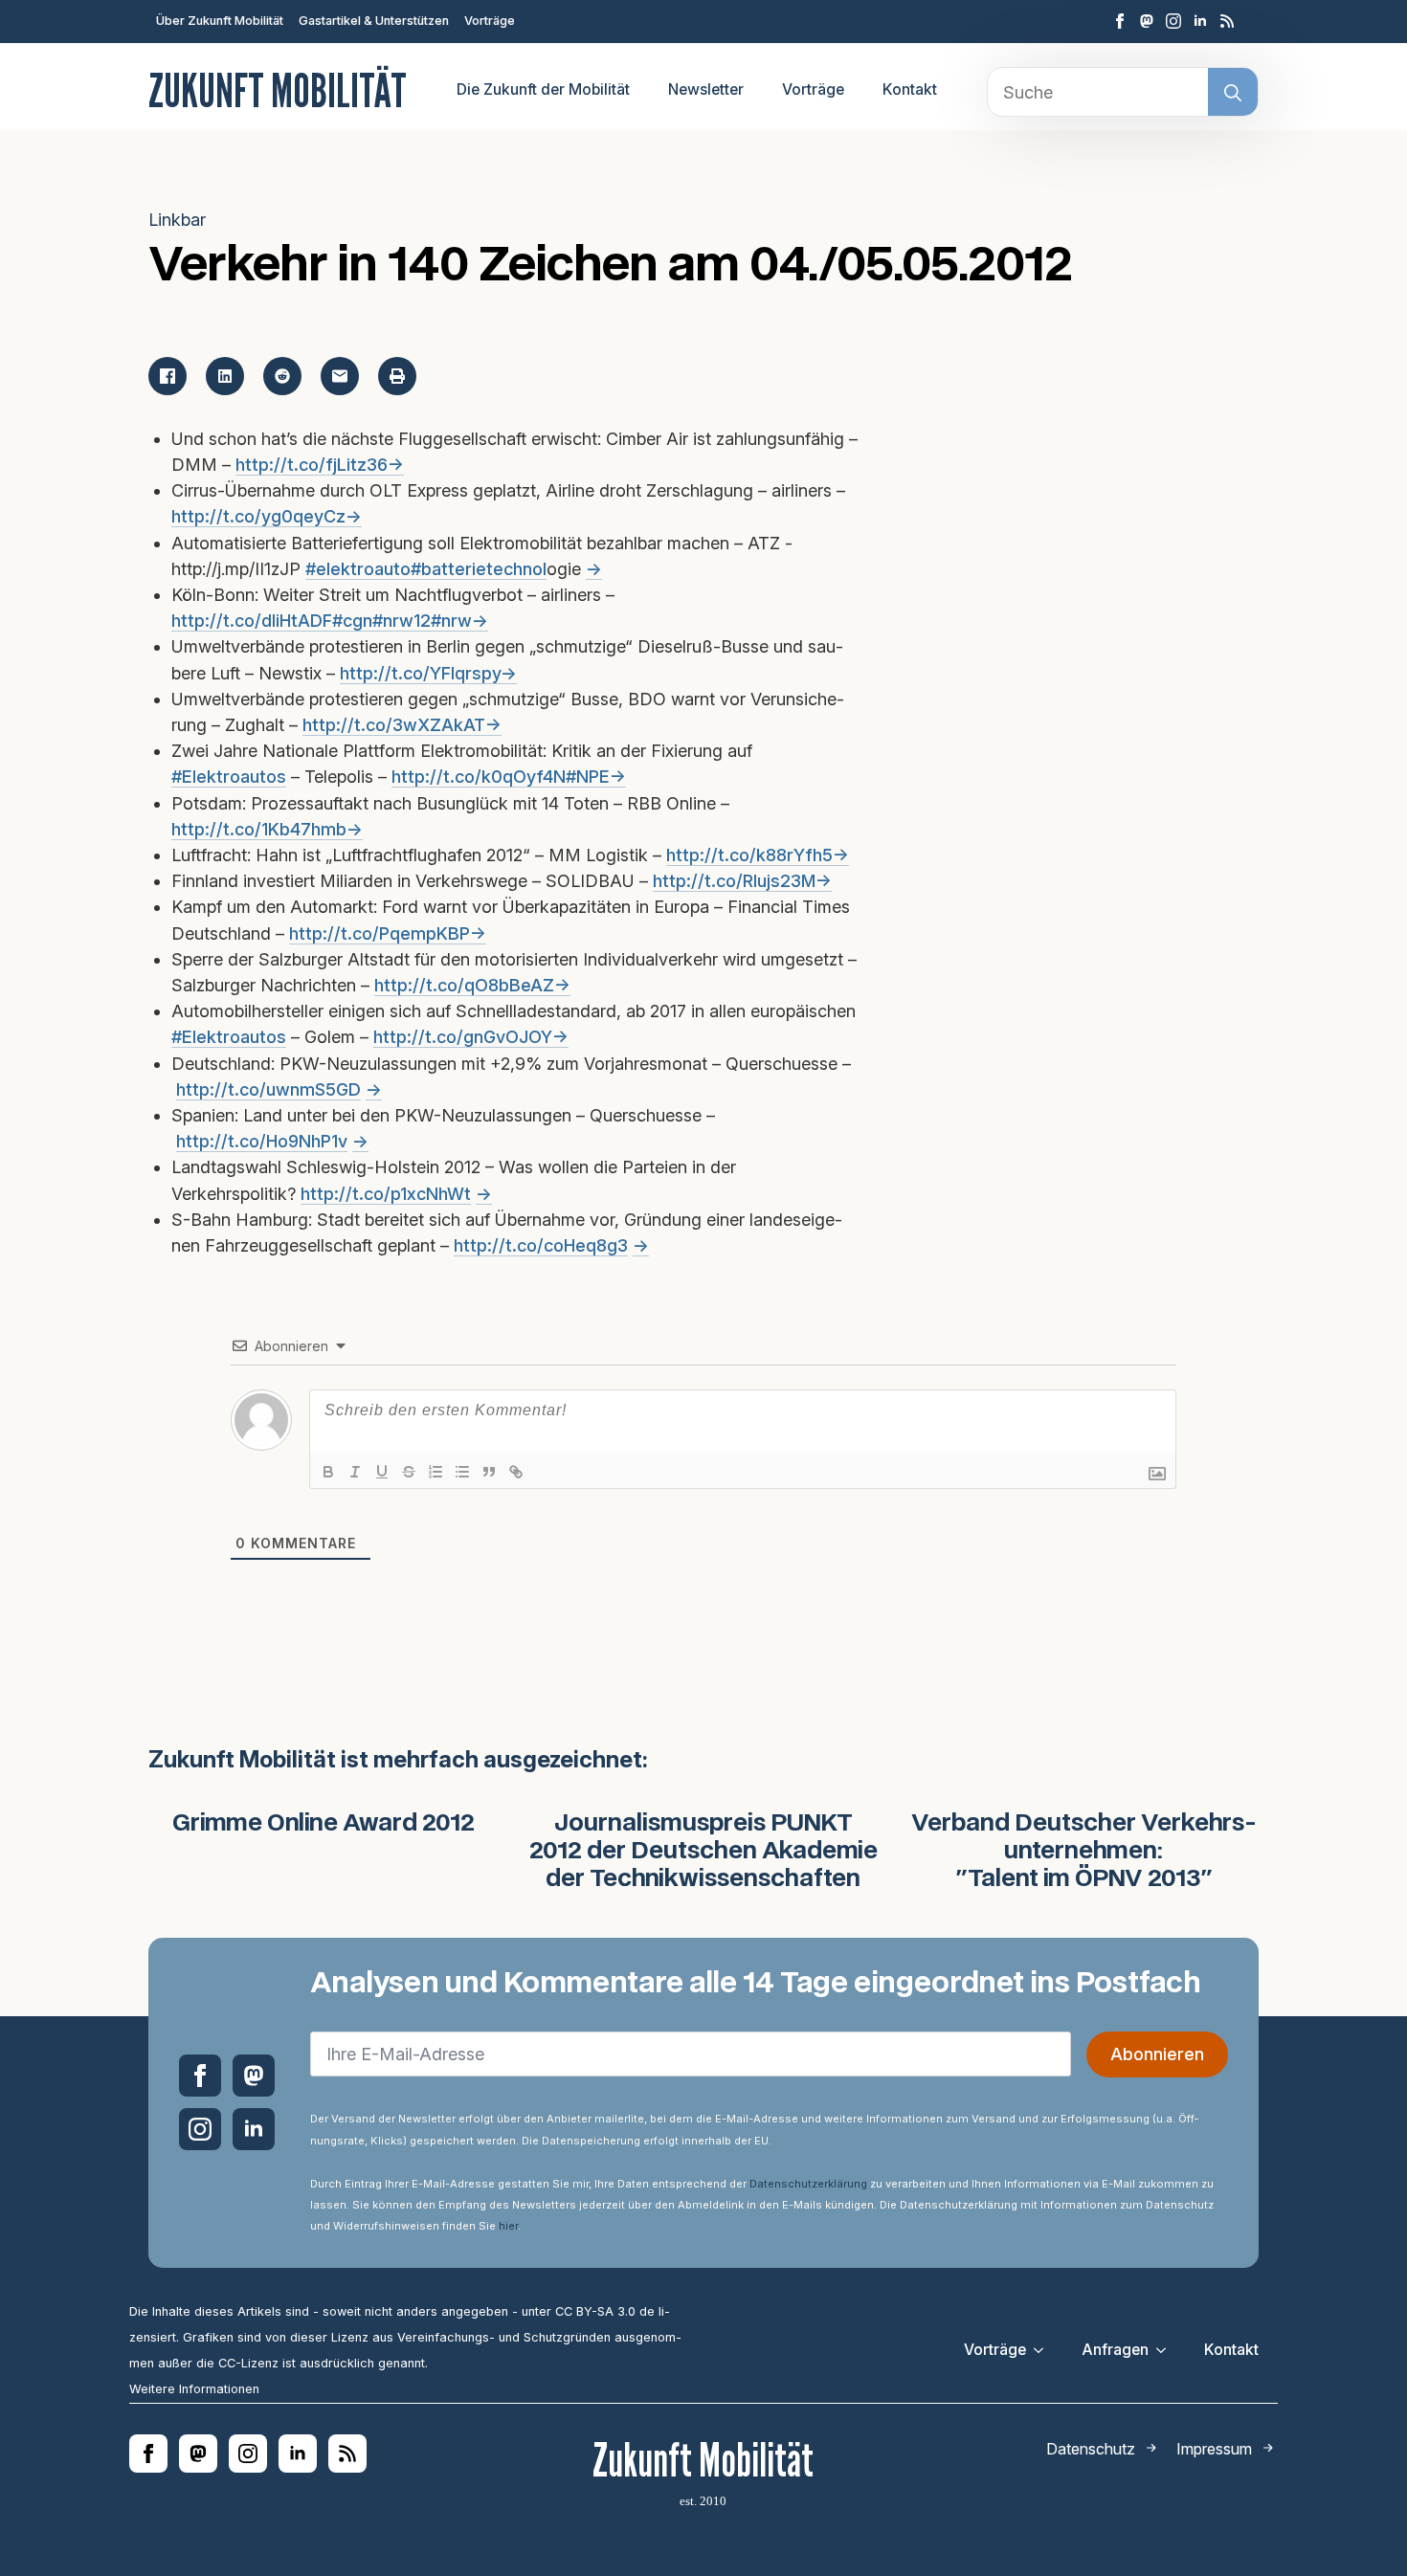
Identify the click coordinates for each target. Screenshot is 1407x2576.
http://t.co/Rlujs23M (734, 881)
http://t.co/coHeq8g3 (541, 1245)
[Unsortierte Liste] (462, 1472)
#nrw (451, 621)
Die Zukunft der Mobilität (543, 89)
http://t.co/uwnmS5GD (268, 1089)
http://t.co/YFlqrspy (420, 673)
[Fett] (328, 1472)
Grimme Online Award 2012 (324, 1824)
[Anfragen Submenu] (1167, 2350)
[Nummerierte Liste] (435, 1472)
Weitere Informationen (194, 2389)
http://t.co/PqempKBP (380, 933)
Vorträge (490, 21)
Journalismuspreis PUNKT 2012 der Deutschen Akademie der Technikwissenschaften (703, 1852)
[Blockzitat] (489, 1472)
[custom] (1147, 21)
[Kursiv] (355, 1472)
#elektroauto (358, 569)
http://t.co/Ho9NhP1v (262, 1141)
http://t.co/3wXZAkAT (394, 725)
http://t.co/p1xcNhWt (386, 1194)
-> (396, 465)
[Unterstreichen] (382, 1472)
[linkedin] (1200, 21)
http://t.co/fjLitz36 (312, 465)
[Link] (516, 1472)
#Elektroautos (229, 777)
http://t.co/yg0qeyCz (258, 516)
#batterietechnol (479, 569)
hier (508, 2226)
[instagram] (1173, 21)
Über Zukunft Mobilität (220, 21)
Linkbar (177, 220)
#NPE (588, 777)
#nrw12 (402, 621)
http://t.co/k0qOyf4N (479, 777)
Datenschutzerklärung (808, 2184)
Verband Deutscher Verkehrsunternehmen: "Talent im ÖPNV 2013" (1084, 1852)
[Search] (1233, 93)
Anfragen (1115, 2350)
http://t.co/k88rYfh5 (749, 855)
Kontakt (910, 89)
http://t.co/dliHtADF (252, 621)
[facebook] (1120, 21)
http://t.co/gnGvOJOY (463, 1037)
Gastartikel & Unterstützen (374, 21)
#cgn (352, 621)
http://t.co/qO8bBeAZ (464, 985)
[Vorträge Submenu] (1044, 2350)
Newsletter (706, 89)
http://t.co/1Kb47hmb (259, 829)
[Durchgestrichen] (409, 1472)
